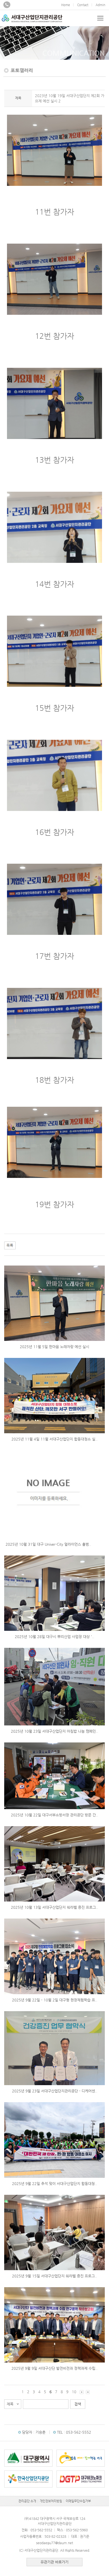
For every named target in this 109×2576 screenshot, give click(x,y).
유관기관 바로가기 (54, 2562)
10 (74, 2392)
